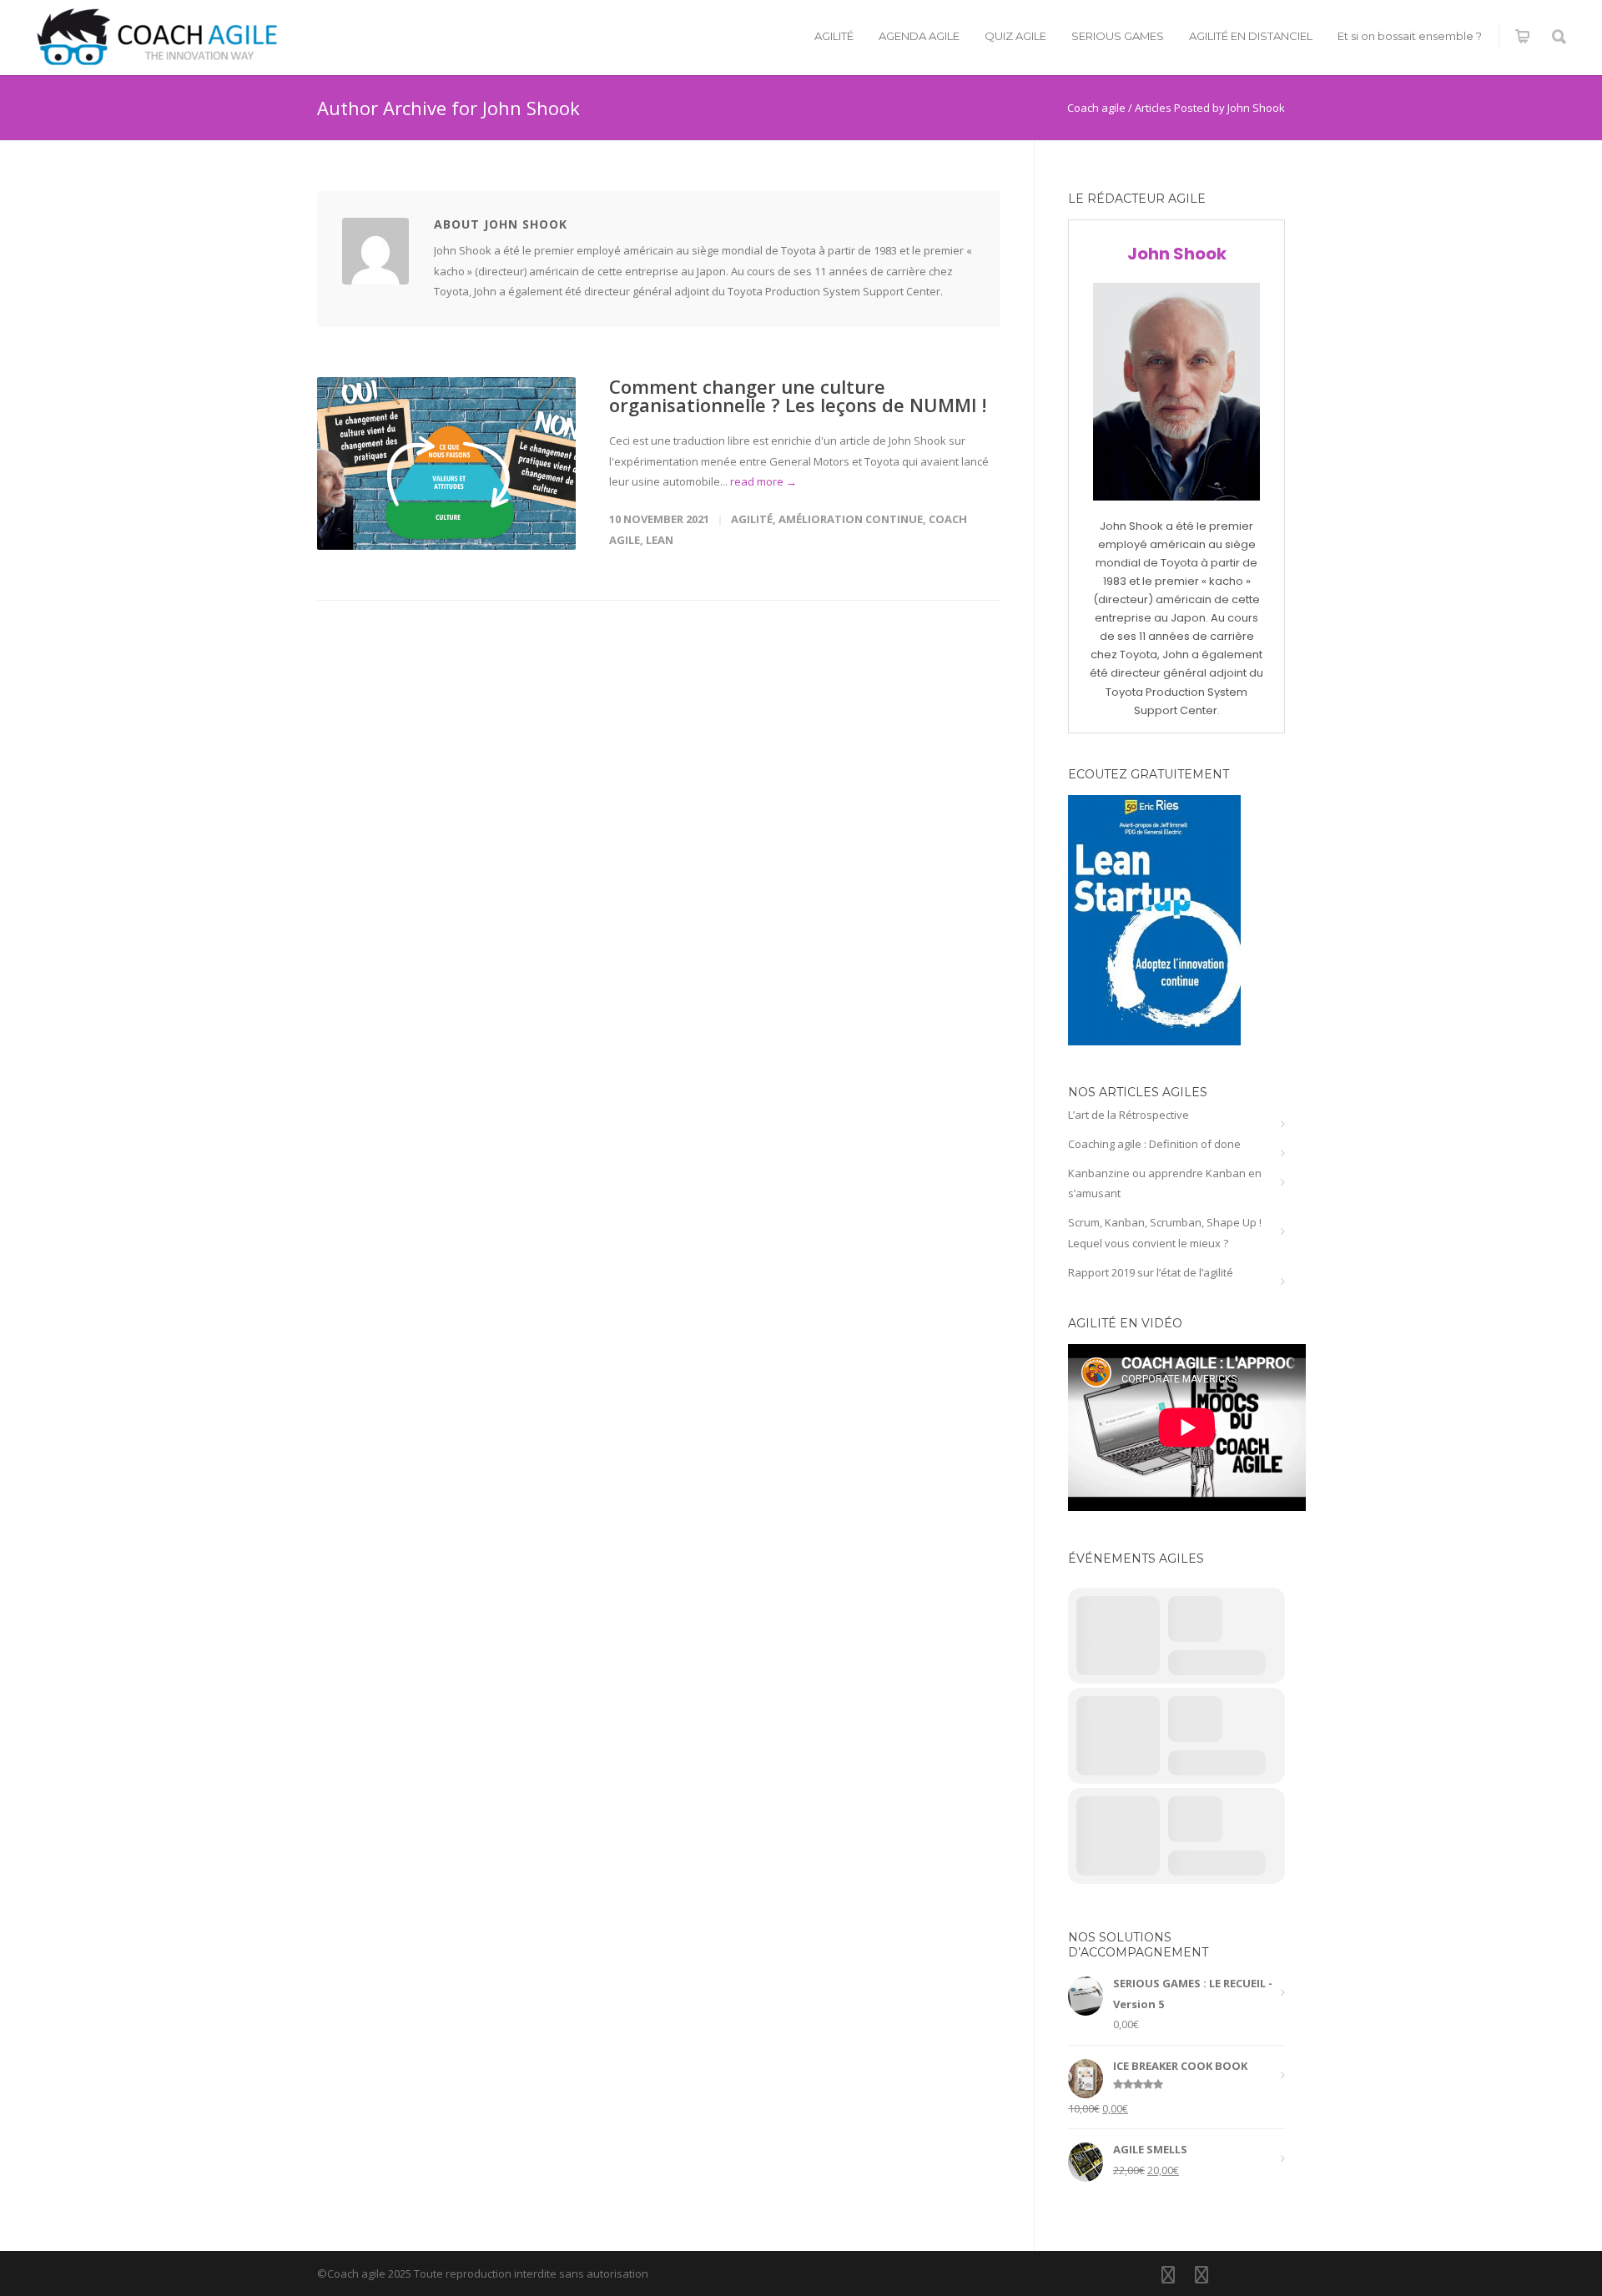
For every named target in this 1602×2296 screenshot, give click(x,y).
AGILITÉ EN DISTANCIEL (1251, 36)
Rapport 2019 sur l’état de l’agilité (1151, 1272)
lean (660, 540)
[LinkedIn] (1168, 2274)
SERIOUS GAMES (1118, 36)
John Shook (1177, 254)
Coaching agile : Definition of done (1154, 1144)
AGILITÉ (834, 36)
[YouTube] (1235, 2274)
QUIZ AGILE (1015, 36)
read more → (763, 481)
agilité (752, 519)
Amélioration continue (851, 519)
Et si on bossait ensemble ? (1410, 36)
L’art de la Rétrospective (1128, 1115)
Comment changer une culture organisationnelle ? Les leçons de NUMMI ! (798, 395)
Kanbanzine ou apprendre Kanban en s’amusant (1165, 1183)
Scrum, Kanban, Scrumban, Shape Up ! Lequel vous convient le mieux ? (1165, 1233)
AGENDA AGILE (919, 36)
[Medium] (1268, 2274)
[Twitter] (1201, 2274)
